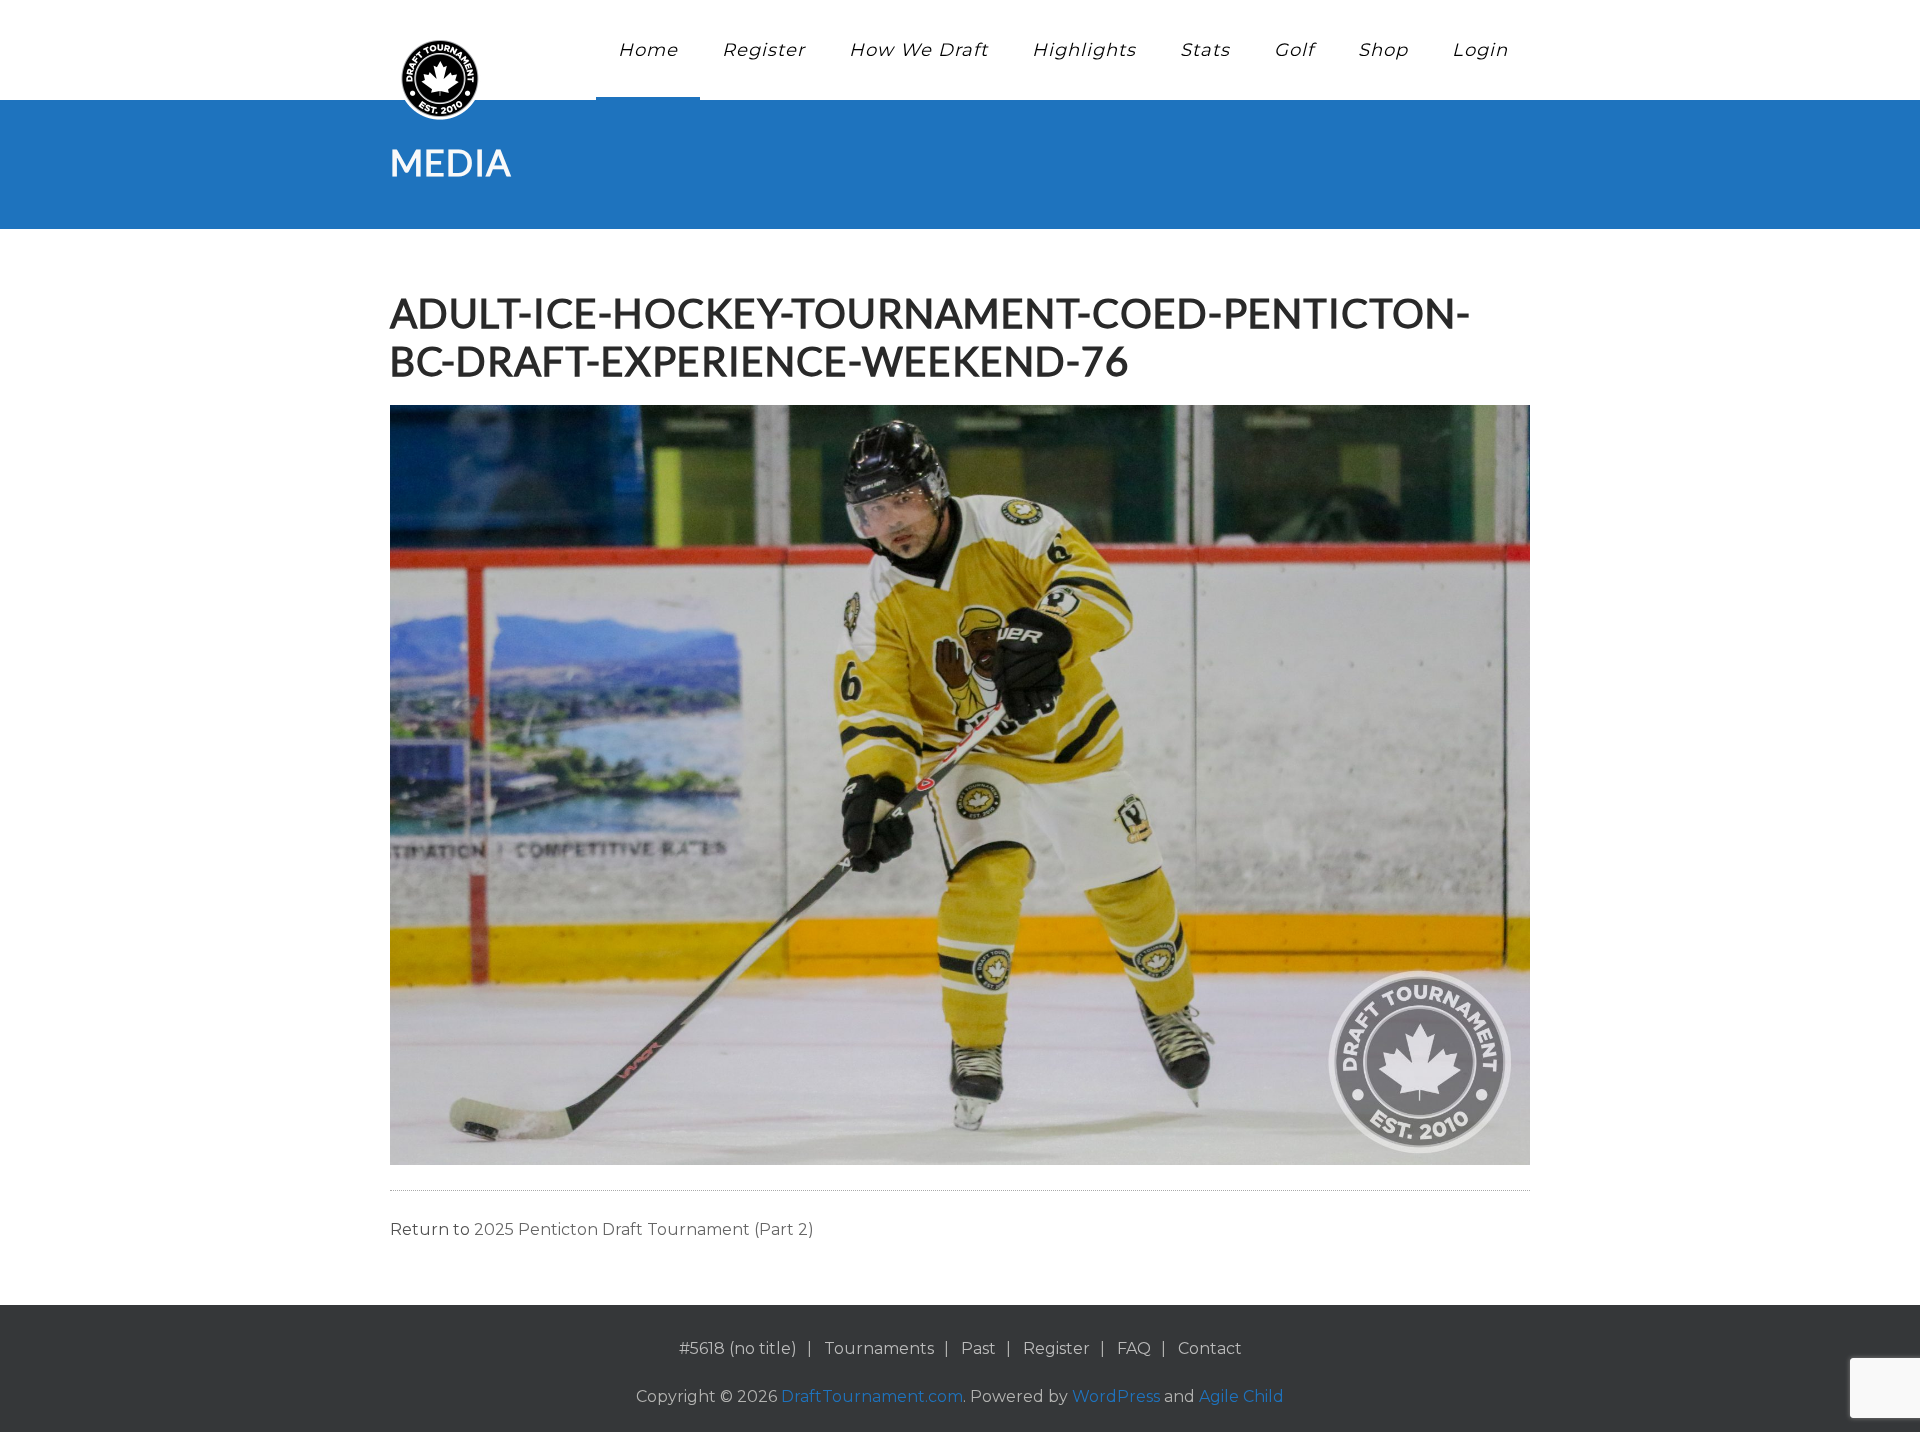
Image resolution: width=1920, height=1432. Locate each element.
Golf (1294, 50)
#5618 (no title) (738, 1348)
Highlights (1084, 50)
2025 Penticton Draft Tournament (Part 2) (644, 1229)
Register (763, 50)
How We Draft (918, 50)
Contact (1210, 1348)
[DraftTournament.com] (440, 78)
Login (1480, 50)
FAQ (1134, 1348)
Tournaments (879, 1348)
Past (978, 1348)
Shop (1383, 50)
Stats (1205, 50)
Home (648, 50)
